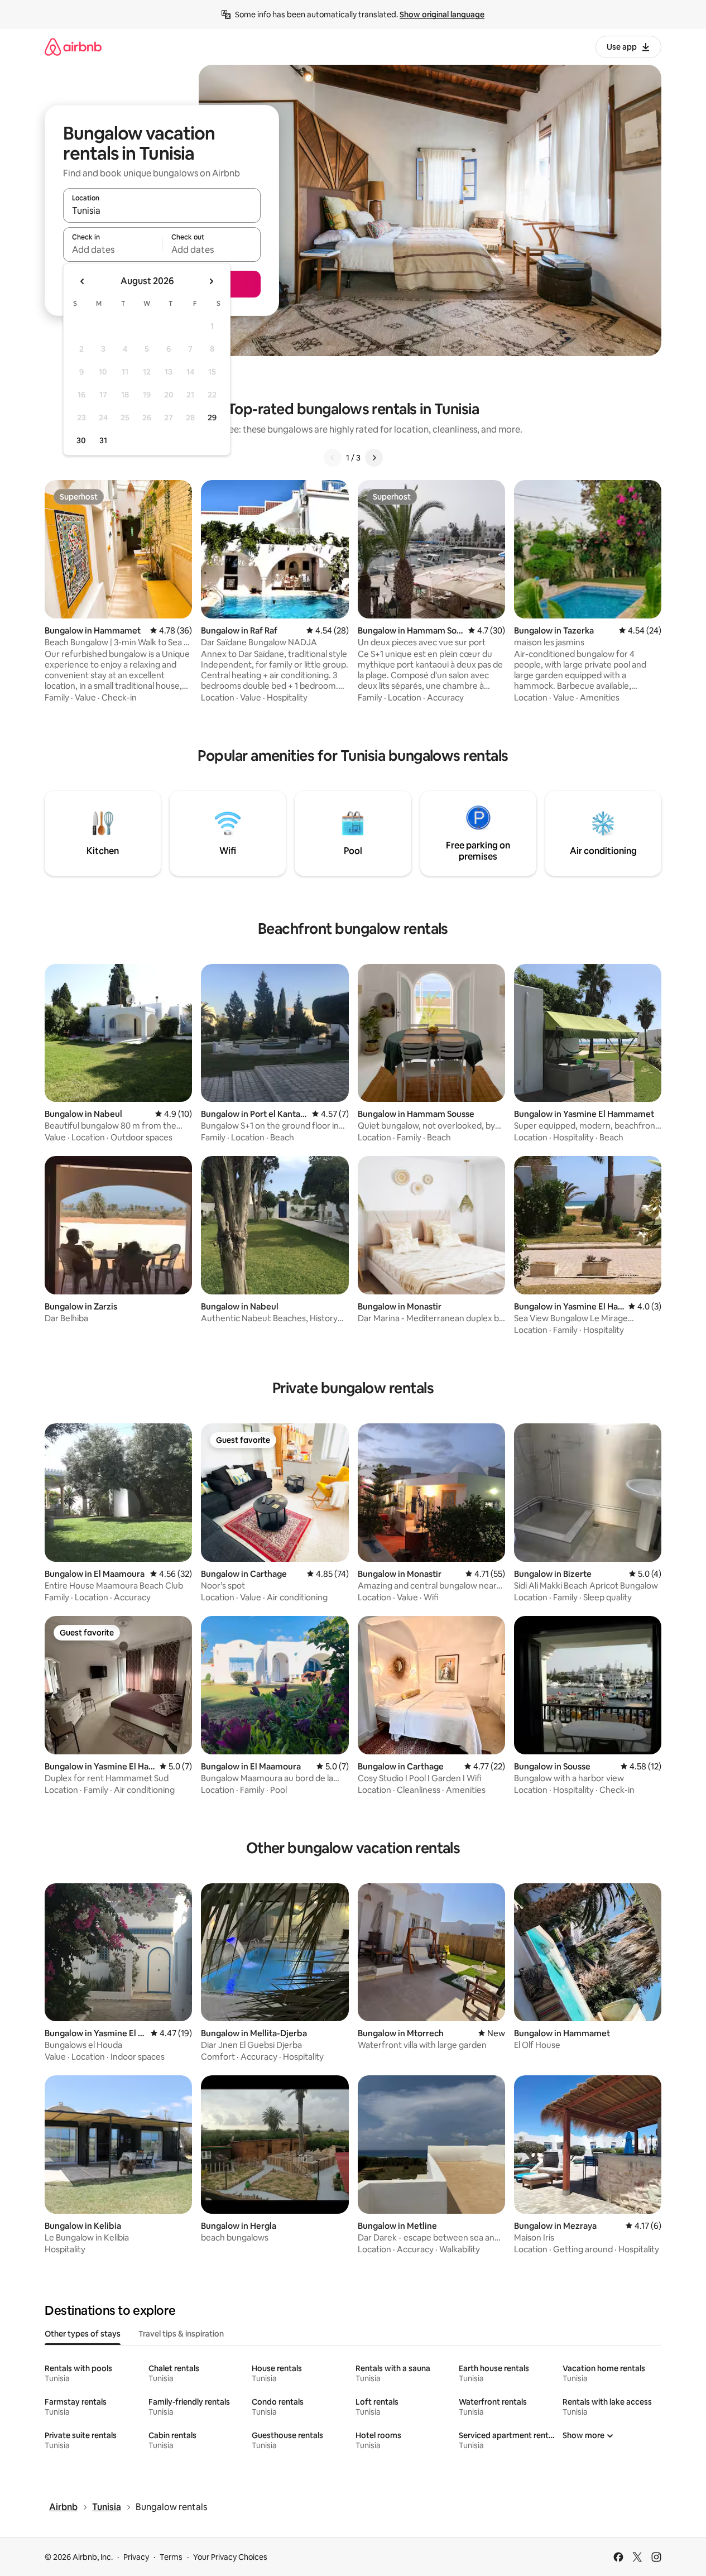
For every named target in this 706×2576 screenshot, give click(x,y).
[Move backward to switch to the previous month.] (83, 281)
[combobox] (162, 210)
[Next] (374, 458)
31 (103, 440)
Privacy (136, 2557)
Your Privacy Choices (230, 2557)
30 (81, 440)
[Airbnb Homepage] (73, 47)
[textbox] (112, 250)
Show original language (442, 15)
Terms (171, 2557)
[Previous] (333, 458)
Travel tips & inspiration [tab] (181, 2334)
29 (212, 418)
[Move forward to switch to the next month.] (211, 281)
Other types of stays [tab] (83, 2334)
